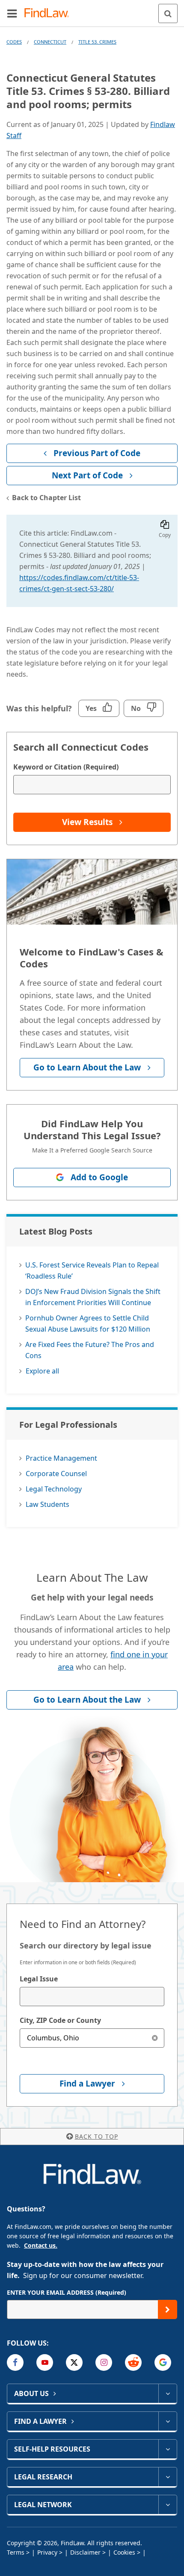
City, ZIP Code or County (60, 2020)
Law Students (47, 1504)
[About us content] (168, 2393)
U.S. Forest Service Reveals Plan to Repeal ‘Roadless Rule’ (92, 1270)
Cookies (124, 2552)
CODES (14, 42)
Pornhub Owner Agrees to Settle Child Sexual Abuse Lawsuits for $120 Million (88, 1323)
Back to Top (96, 2136)
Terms (16, 2552)
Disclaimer (85, 2552)
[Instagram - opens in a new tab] (104, 2362)
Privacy (47, 2552)
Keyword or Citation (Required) (66, 767)
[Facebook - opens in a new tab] (15, 2362)
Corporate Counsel (56, 1474)
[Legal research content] (168, 2477)
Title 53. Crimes (97, 42)
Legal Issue (39, 1979)
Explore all (42, 1371)
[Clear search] (155, 2038)
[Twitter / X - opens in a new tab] (74, 2362)
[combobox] (92, 1997)
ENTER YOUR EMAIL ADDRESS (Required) (67, 2292)
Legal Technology (54, 1489)
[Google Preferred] (163, 2362)
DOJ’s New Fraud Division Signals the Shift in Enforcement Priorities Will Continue (93, 1297)
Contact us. (41, 2245)
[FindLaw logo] (49, 13)
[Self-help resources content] (168, 2449)
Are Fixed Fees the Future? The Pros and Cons (90, 1350)
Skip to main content (92, 10)
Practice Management (61, 1458)
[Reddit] (133, 2362)
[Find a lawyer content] (168, 2421)
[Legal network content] (168, 2505)
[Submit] (168, 2309)
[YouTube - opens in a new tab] (45, 2362)
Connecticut (50, 42)
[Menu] (12, 13)
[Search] (168, 13)
